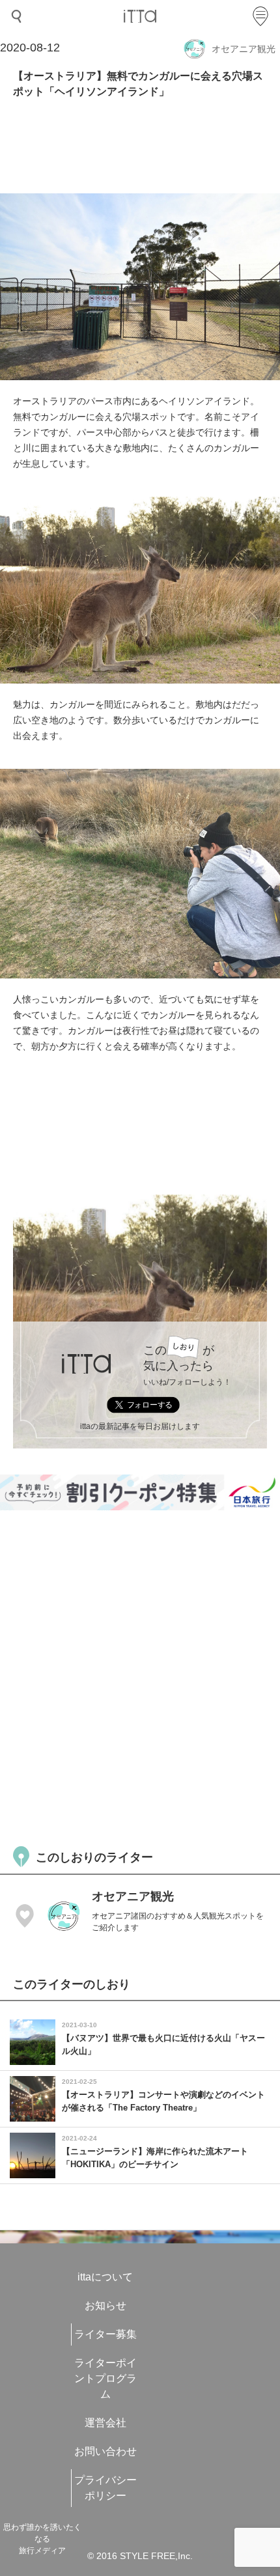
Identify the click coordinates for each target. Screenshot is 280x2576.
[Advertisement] (140, 1676)
